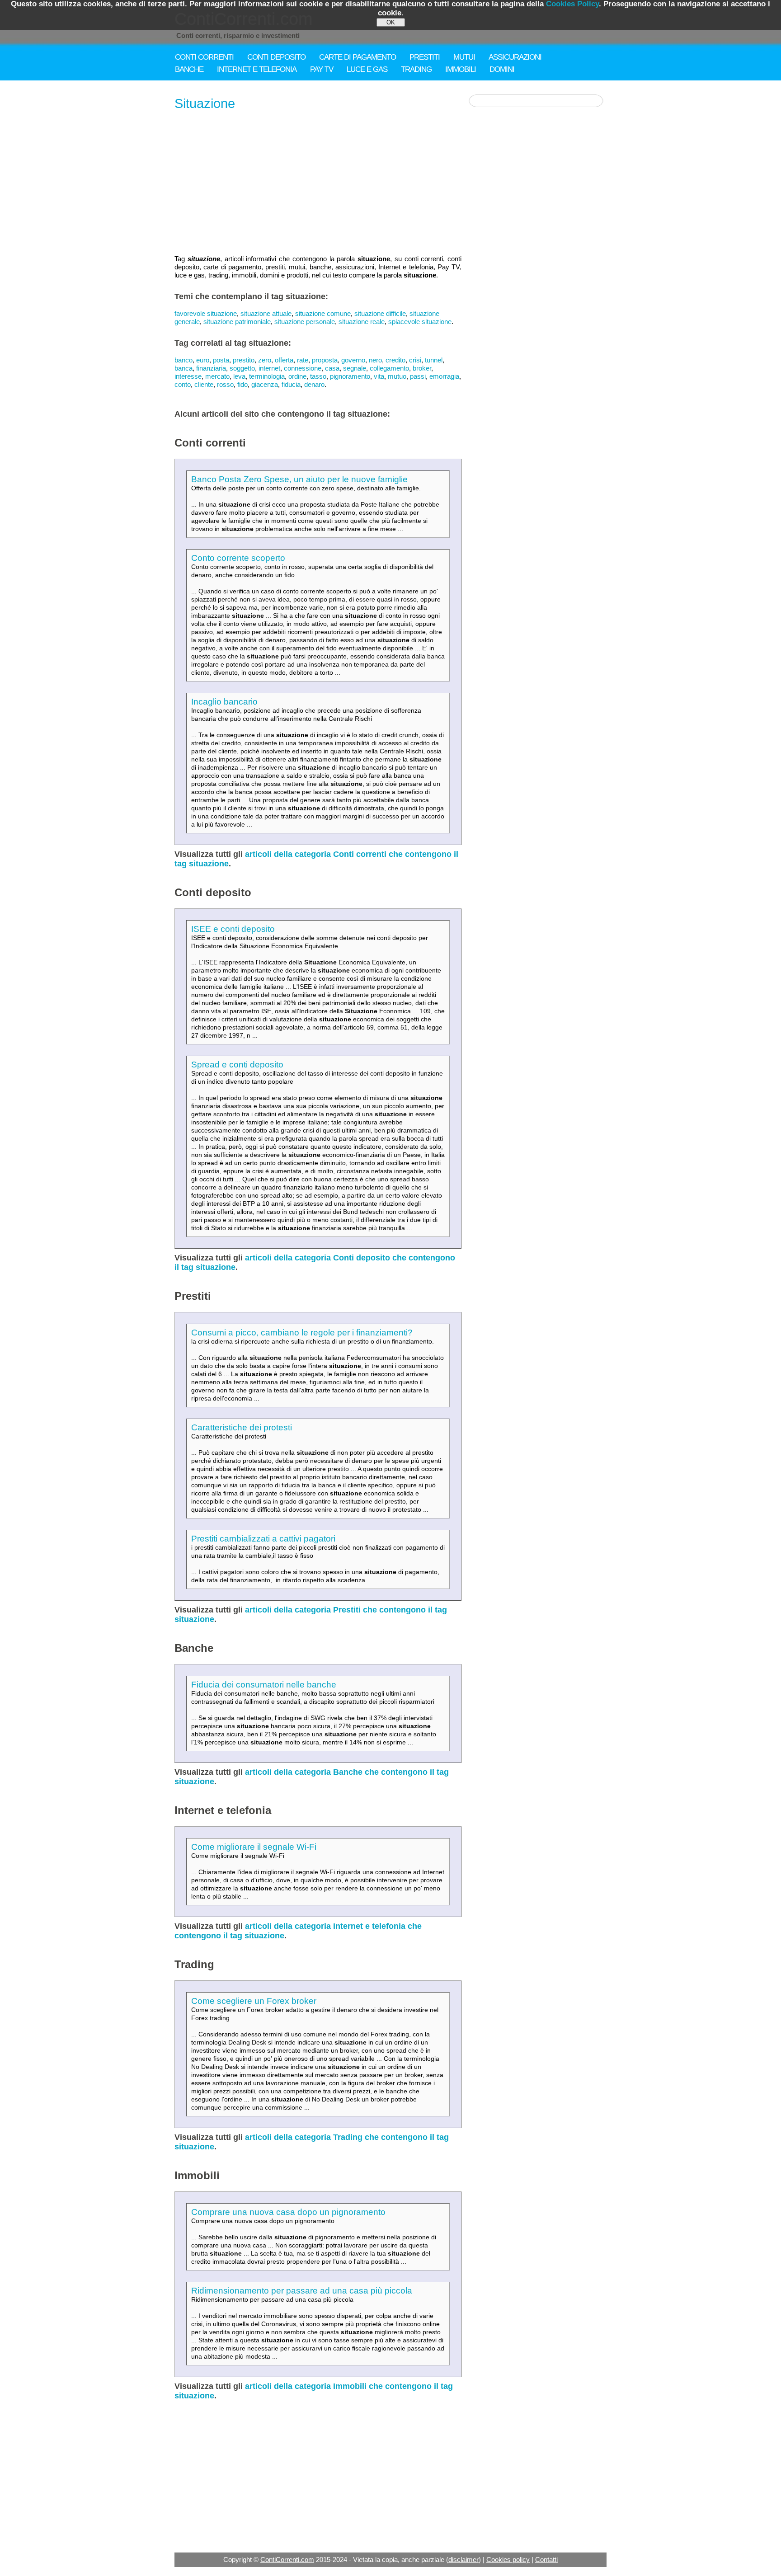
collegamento (389, 368)
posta (221, 360)
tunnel (434, 360)
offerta (284, 360)
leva (239, 376)
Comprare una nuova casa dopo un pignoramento (288, 2212)
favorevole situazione (206, 313)
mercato (217, 376)
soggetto (242, 368)
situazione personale (305, 322)
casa (332, 368)
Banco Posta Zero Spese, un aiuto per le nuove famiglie (299, 479)
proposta (325, 360)
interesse (188, 376)
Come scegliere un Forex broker (254, 2001)
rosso (225, 384)
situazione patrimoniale (237, 322)
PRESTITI (425, 57)
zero (265, 360)
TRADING (416, 69)
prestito (244, 360)
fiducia (291, 384)
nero (375, 360)
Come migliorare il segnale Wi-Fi (254, 1847)
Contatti (546, 2560)
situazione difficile (380, 313)
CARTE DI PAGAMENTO (358, 57)
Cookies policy (508, 2560)
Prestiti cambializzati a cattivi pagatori (263, 1539)
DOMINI (502, 69)
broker (422, 368)
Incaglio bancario (224, 702)
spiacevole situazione (420, 322)
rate (303, 360)
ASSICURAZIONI (515, 57)
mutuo (397, 376)
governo (353, 360)
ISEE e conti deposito (233, 929)
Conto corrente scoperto (238, 558)
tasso (318, 376)
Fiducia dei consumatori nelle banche (264, 1685)
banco (183, 360)
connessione (303, 368)
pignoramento (350, 376)
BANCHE (189, 69)
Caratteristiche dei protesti (242, 1427)
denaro (314, 384)
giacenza (265, 384)
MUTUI (464, 57)
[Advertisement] (318, 183)
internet (269, 368)
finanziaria (211, 368)
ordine (297, 376)
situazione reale (362, 322)
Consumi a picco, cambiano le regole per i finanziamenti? (302, 1333)
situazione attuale (266, 313)
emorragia (444, 376)
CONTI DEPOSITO (276, 57)
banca (183, 368)
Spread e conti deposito (237, 1065)
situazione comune (323, 313)
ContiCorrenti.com (287, 2560)
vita (379, 376)
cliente (204, 384)
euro (203, 360)
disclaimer (463, 2560)
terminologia (267, 376)
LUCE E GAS (367, 69)
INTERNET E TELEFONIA (257, 69)
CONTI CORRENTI (204, 57)
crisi (415, 360)
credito (395, 360)
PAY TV (322, 69)
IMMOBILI (461, 69)
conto (183, 384)
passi (418, 376)
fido (242, 384)
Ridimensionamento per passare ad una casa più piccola (302, 2291)
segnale (355, 368)
